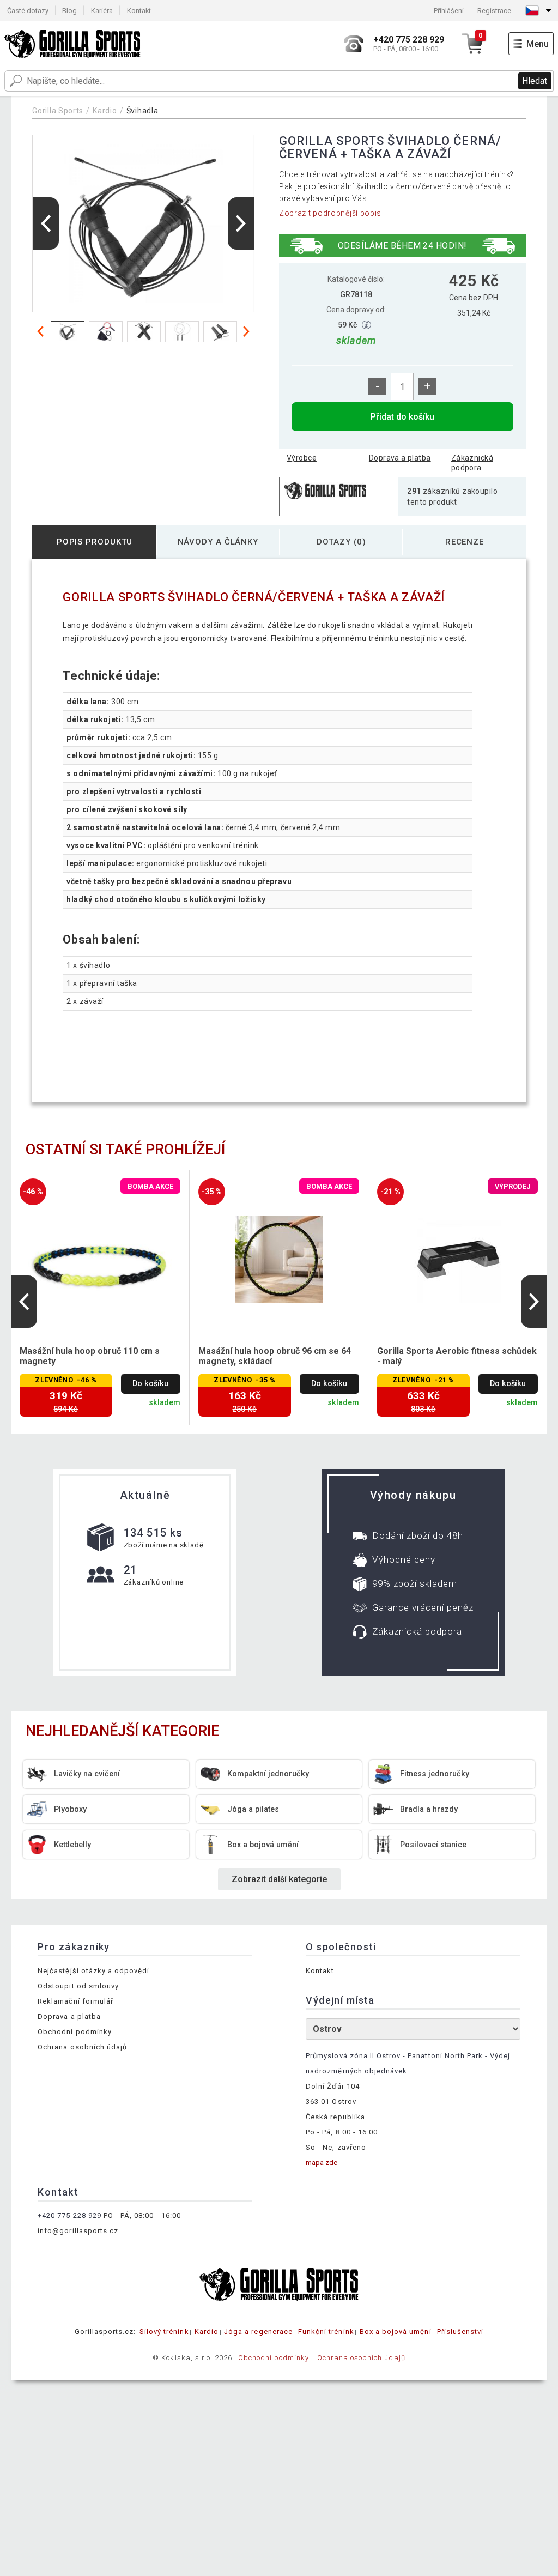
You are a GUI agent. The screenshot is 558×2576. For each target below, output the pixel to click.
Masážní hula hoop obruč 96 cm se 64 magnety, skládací (275, 1356)
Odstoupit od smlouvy (78, 1986)
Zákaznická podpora (472, 463)
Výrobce (302, 458)
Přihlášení (449, 11)
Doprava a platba (400, 458)
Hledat (535, 81)
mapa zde (322, 2163)
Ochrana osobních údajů (82, 2047)
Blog (69, 11)
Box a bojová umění (396, 2332)
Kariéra (102, 11)
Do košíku (150, 1384)
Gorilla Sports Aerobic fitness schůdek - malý (457, 1356)
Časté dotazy (28, 11)
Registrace (494, 11)
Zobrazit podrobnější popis (330, 213)
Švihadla (142, 111)
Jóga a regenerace (258, 2332)
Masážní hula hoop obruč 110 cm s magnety (90, 1356)
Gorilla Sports (58, 111)
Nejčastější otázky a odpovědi (93, 1971)
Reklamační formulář (75, 2001)
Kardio (105, 111)
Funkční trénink (326, 2332)
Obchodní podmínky (75, 2032)
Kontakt (139, 11)
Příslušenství (460, 2332)
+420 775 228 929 (69, 2215)
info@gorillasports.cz (78, 2231)
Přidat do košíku (402, 417)
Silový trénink (164, 2332)
